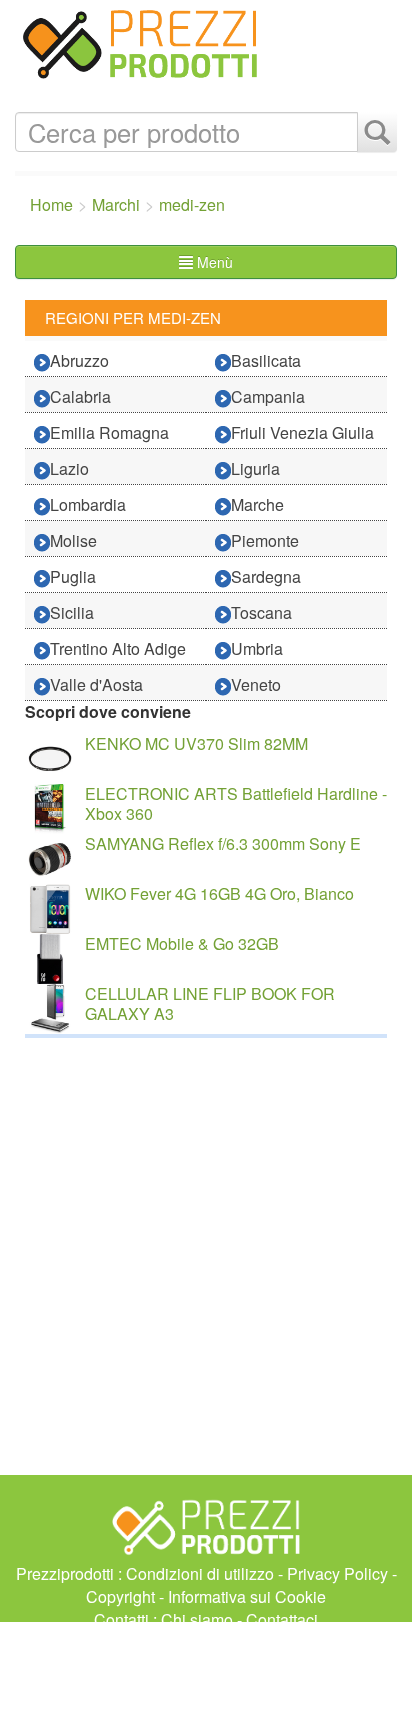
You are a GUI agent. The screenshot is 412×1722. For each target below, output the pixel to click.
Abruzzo (79, 360)
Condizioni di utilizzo (200, 1573)
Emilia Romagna (109, 432)
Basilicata (266, 360)
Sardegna (266, 576)
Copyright (120, 1596)
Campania (268, 396)
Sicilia (72, 612)
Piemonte (265, 540)
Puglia (73, 576)
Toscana (261, 612)
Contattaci (282, 1619)
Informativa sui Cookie (247, 1596)
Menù (213, 262)
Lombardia (88, 504)
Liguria (255, 468)
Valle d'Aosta (96, 684)
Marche (257, 504)
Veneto (256, 684)
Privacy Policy (337, 1573)
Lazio (69, 468)
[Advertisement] (206, 1672)
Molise (73, 540)
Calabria (80, 396)
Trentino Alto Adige (118, 648)
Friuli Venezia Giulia (302, 432)
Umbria (257, 648)
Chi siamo (197, 1619)
